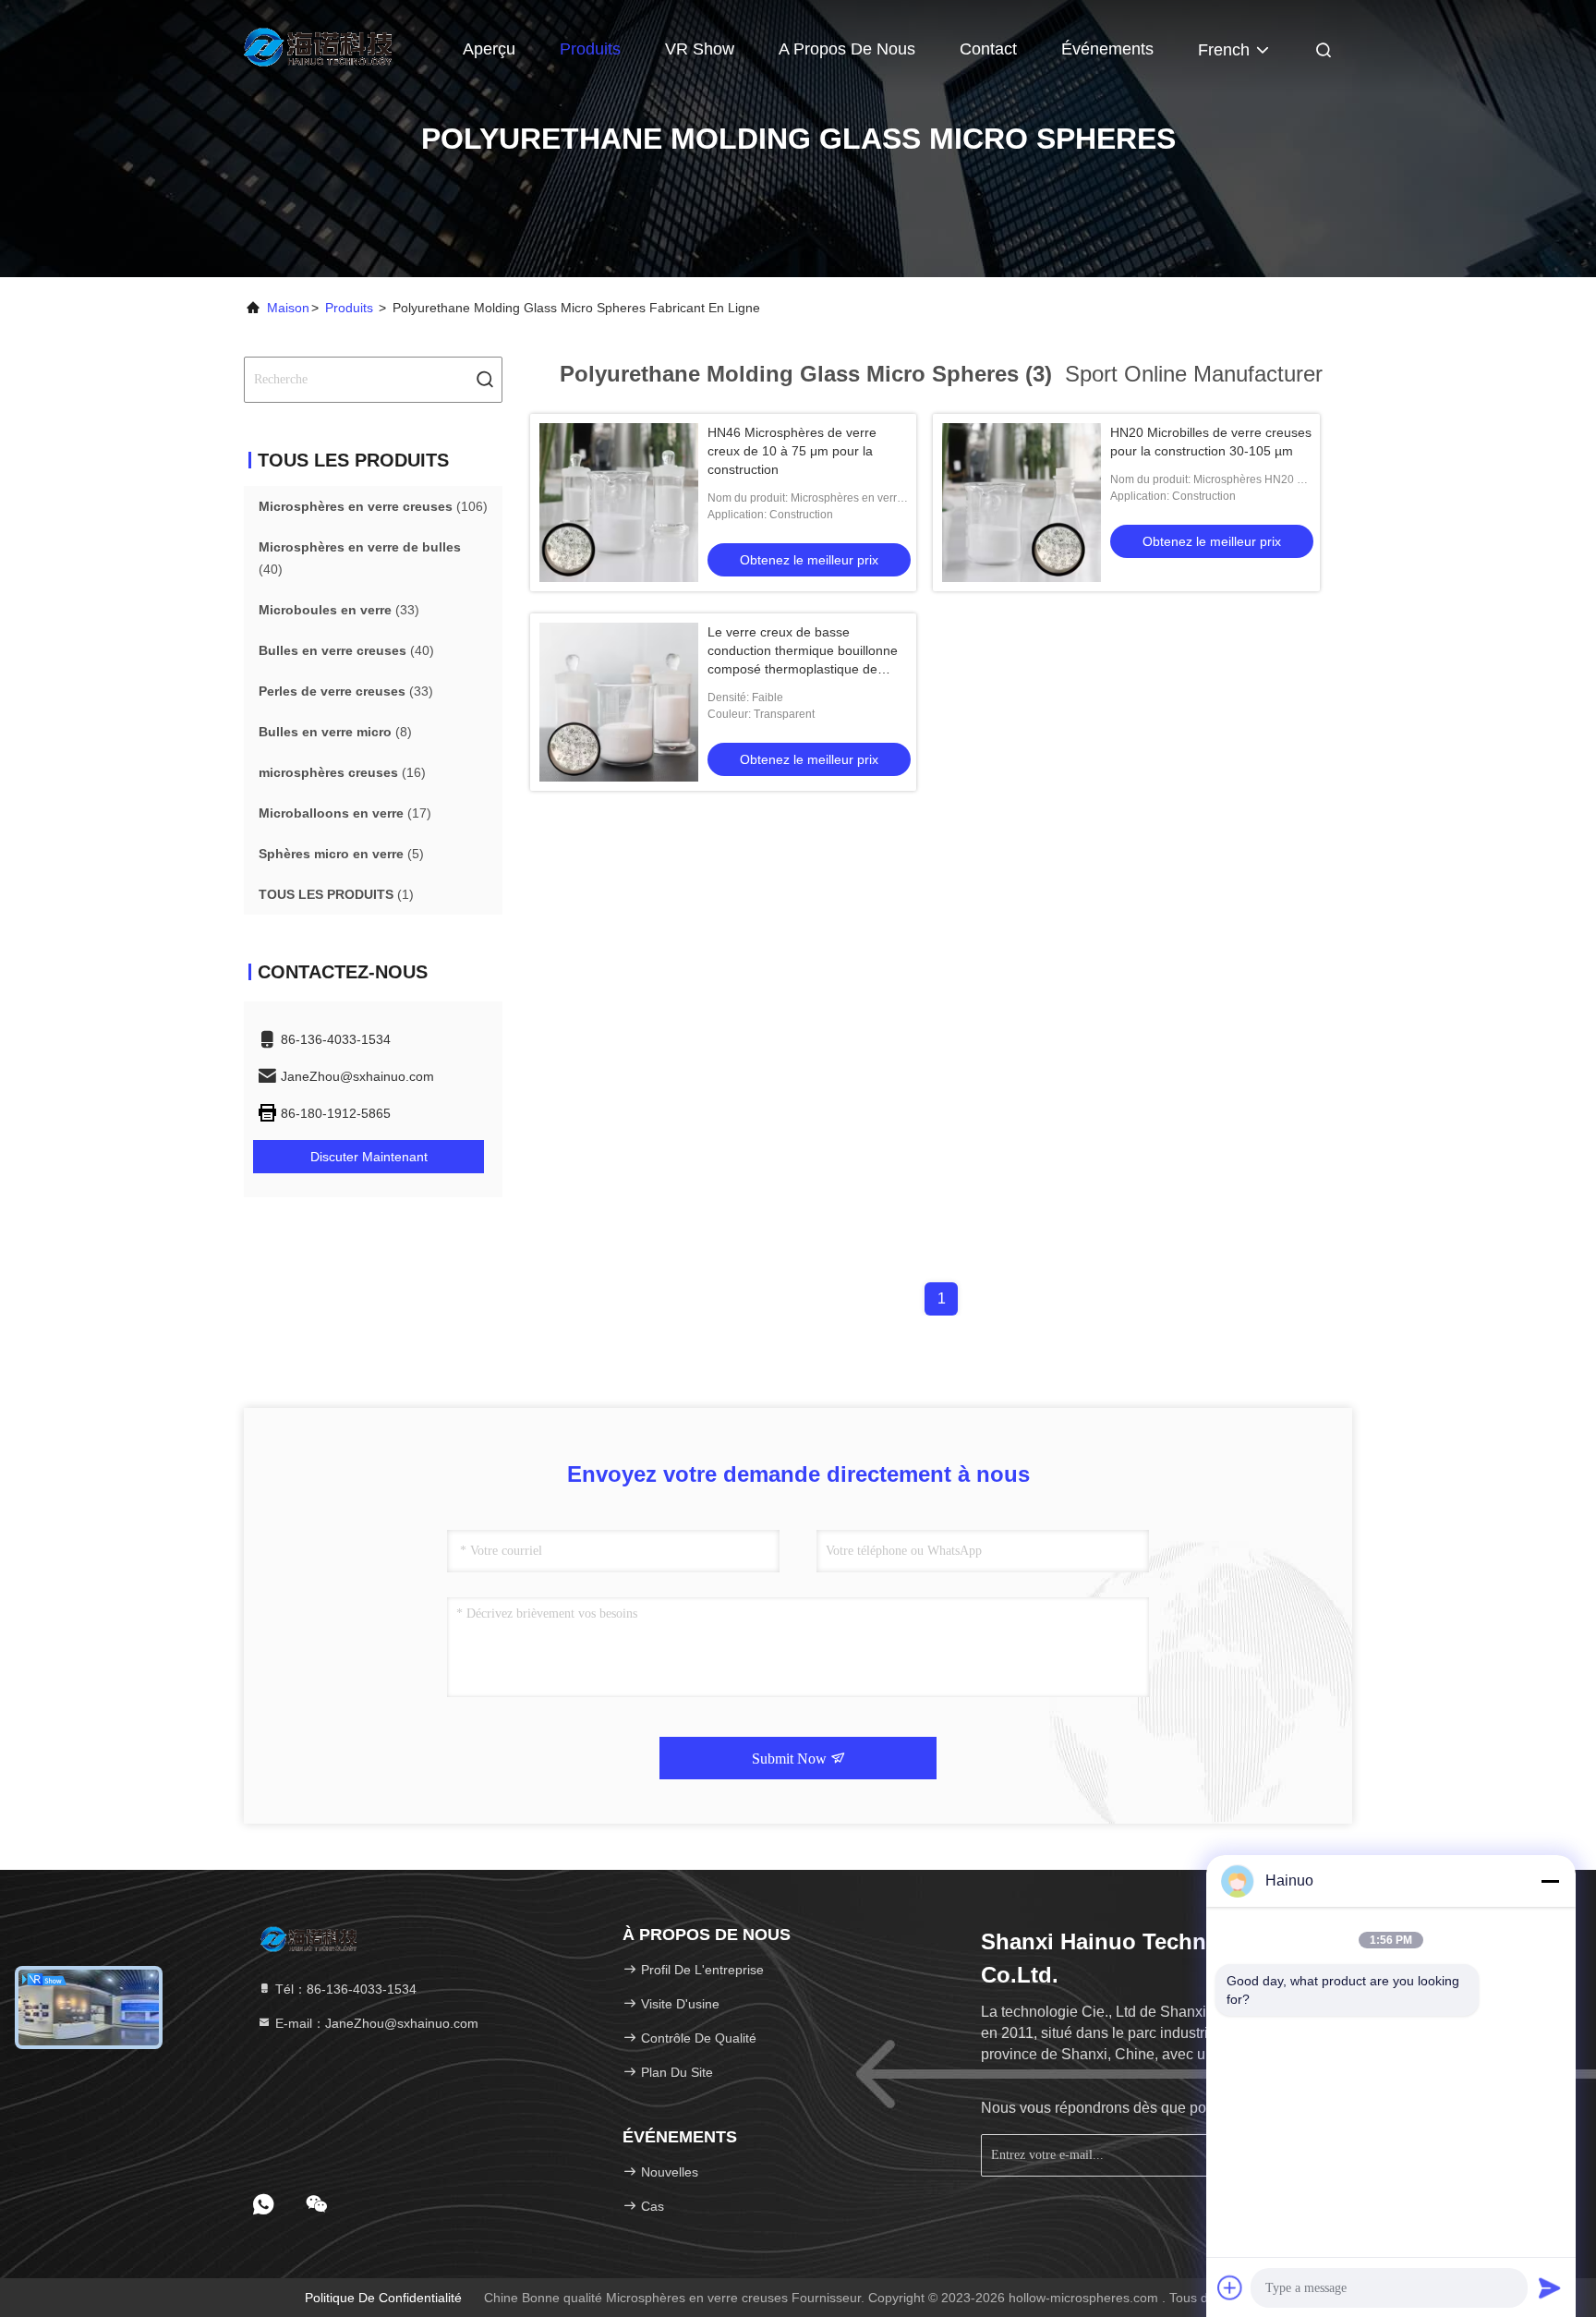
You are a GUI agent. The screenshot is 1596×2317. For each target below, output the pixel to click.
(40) (360, 558)
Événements (1107, 49)
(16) (342, 772)
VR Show (700, 49)
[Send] (1550, 2287)
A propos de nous (847, 49)
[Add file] (1230, 2287)
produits (349, 308)
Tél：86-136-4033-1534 (344, 1989)
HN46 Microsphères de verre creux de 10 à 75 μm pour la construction (792, 451)
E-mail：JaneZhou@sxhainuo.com (375, 2023)
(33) (339, 610)
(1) (336, 894)
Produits (590, 49)
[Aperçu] (318, 46)
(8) (335, 732)
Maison (288, 308)
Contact (988, 49)
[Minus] (1550, 1881)
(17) (345, 813)
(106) (373, 506)
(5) (341, 854)
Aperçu (489, 49)
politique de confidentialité (383, 2298)
